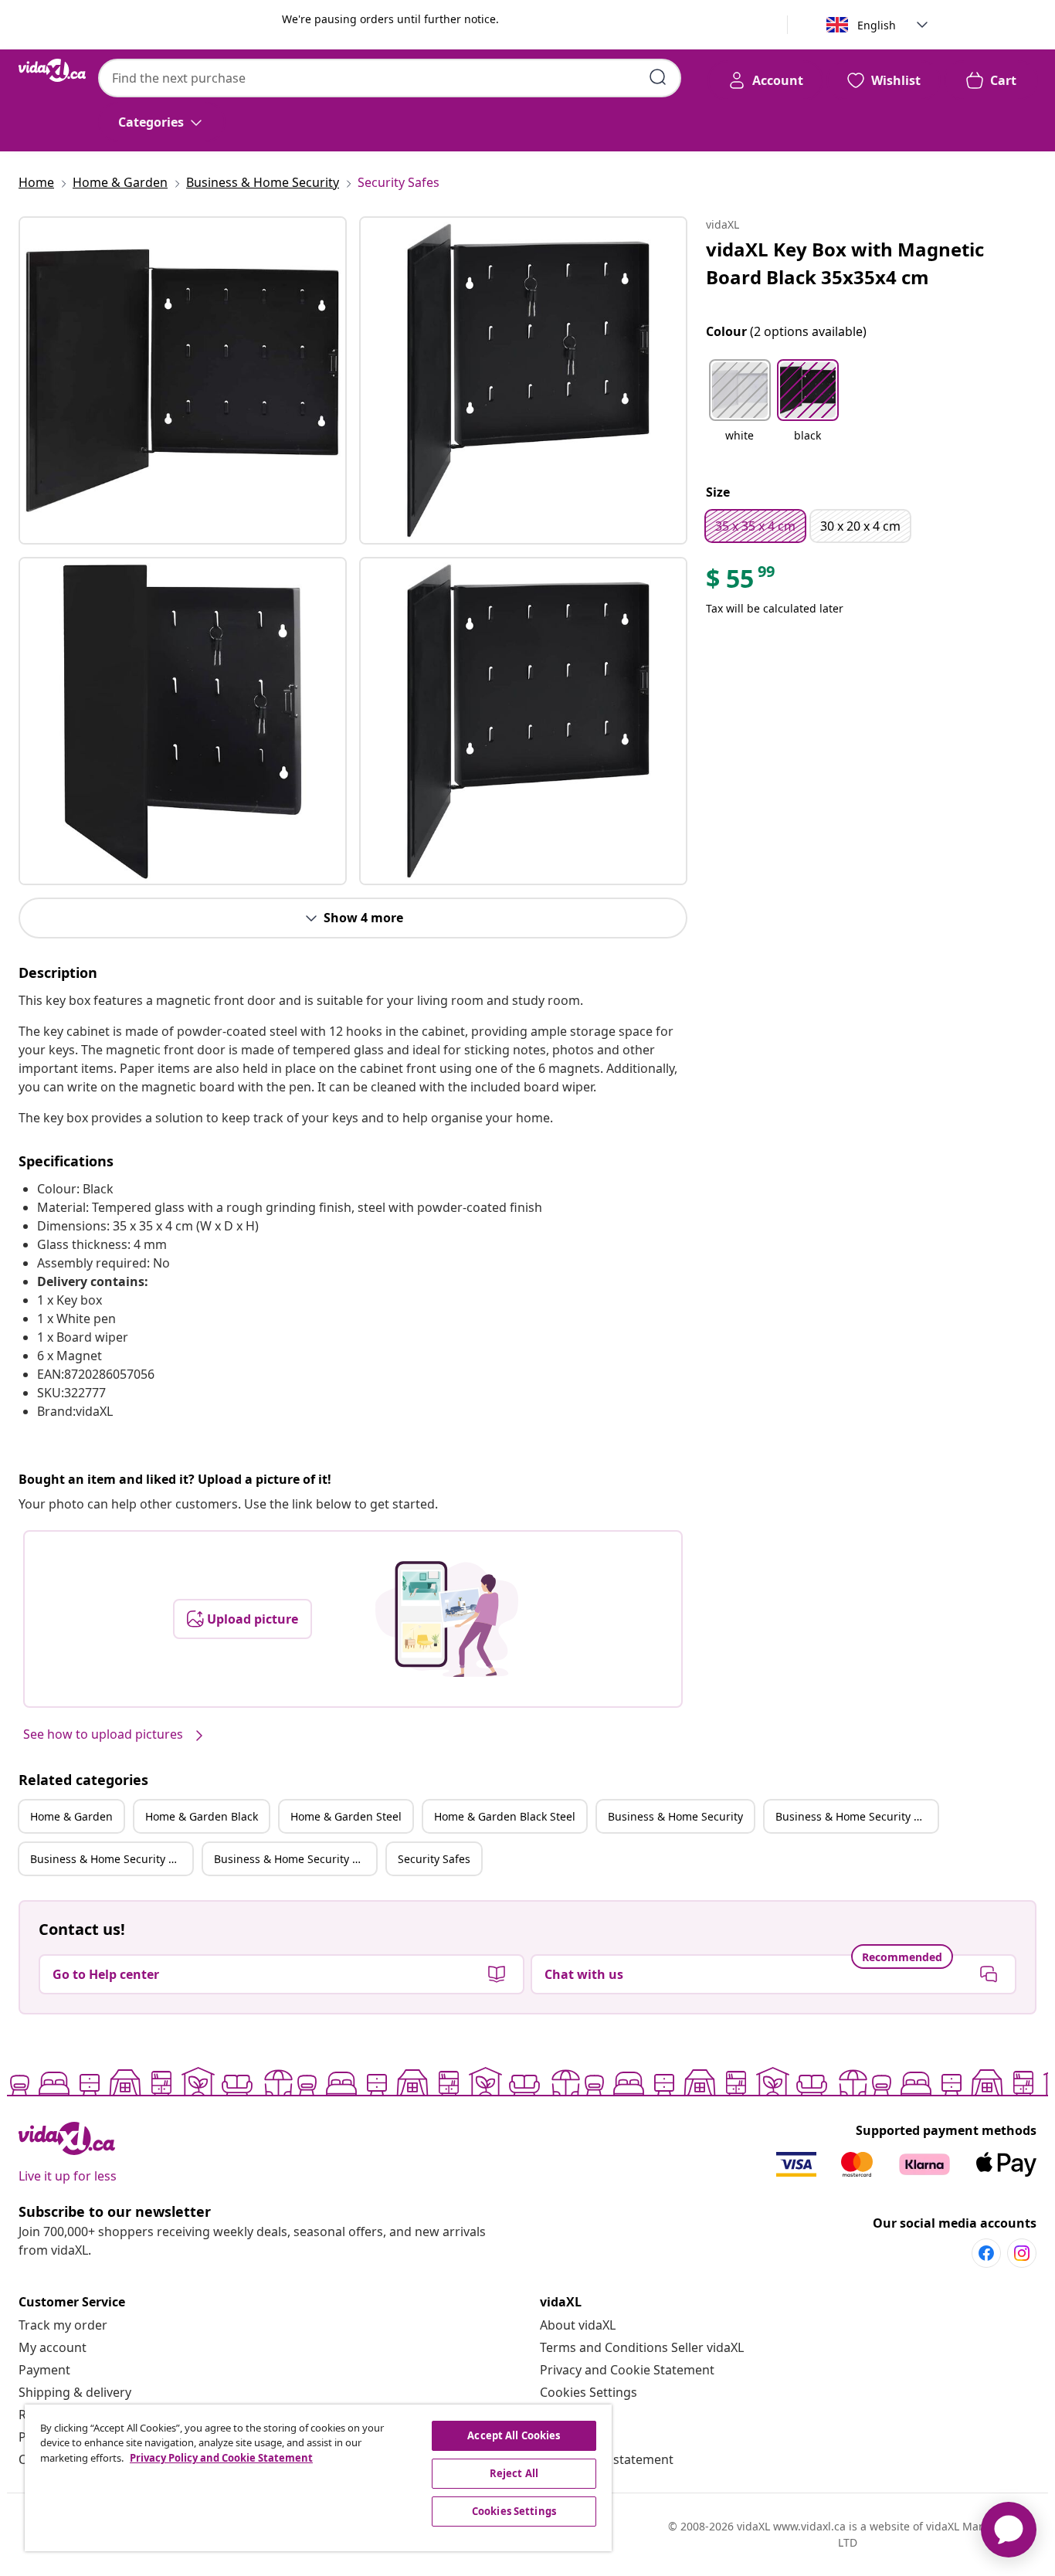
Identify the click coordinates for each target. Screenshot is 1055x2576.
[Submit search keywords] (658, 77)
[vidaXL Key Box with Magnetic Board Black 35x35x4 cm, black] (183, 380)
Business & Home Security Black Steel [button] (295, 1859)
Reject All (514, 2473)
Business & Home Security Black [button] (857, 1816)
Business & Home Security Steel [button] (111, 1859)
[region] (318, 2478)
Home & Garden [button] (71, 1816)
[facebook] (986, 2253)
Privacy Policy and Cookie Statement (221, 2458)
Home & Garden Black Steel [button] (505, 1816)
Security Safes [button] (434, 1859)
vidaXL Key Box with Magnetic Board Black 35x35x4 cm (845, 263)
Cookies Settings (589, 2392)
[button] (740, 410)
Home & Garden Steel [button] (346, 1816)
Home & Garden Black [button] (202, 1816)
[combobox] (390, 78)
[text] (741, 582)
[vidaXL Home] (52, 70)
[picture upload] (447, 1619)
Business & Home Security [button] (675, 1816)
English (877, 25)
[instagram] (1022, 2253)
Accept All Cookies (514, 2435)
